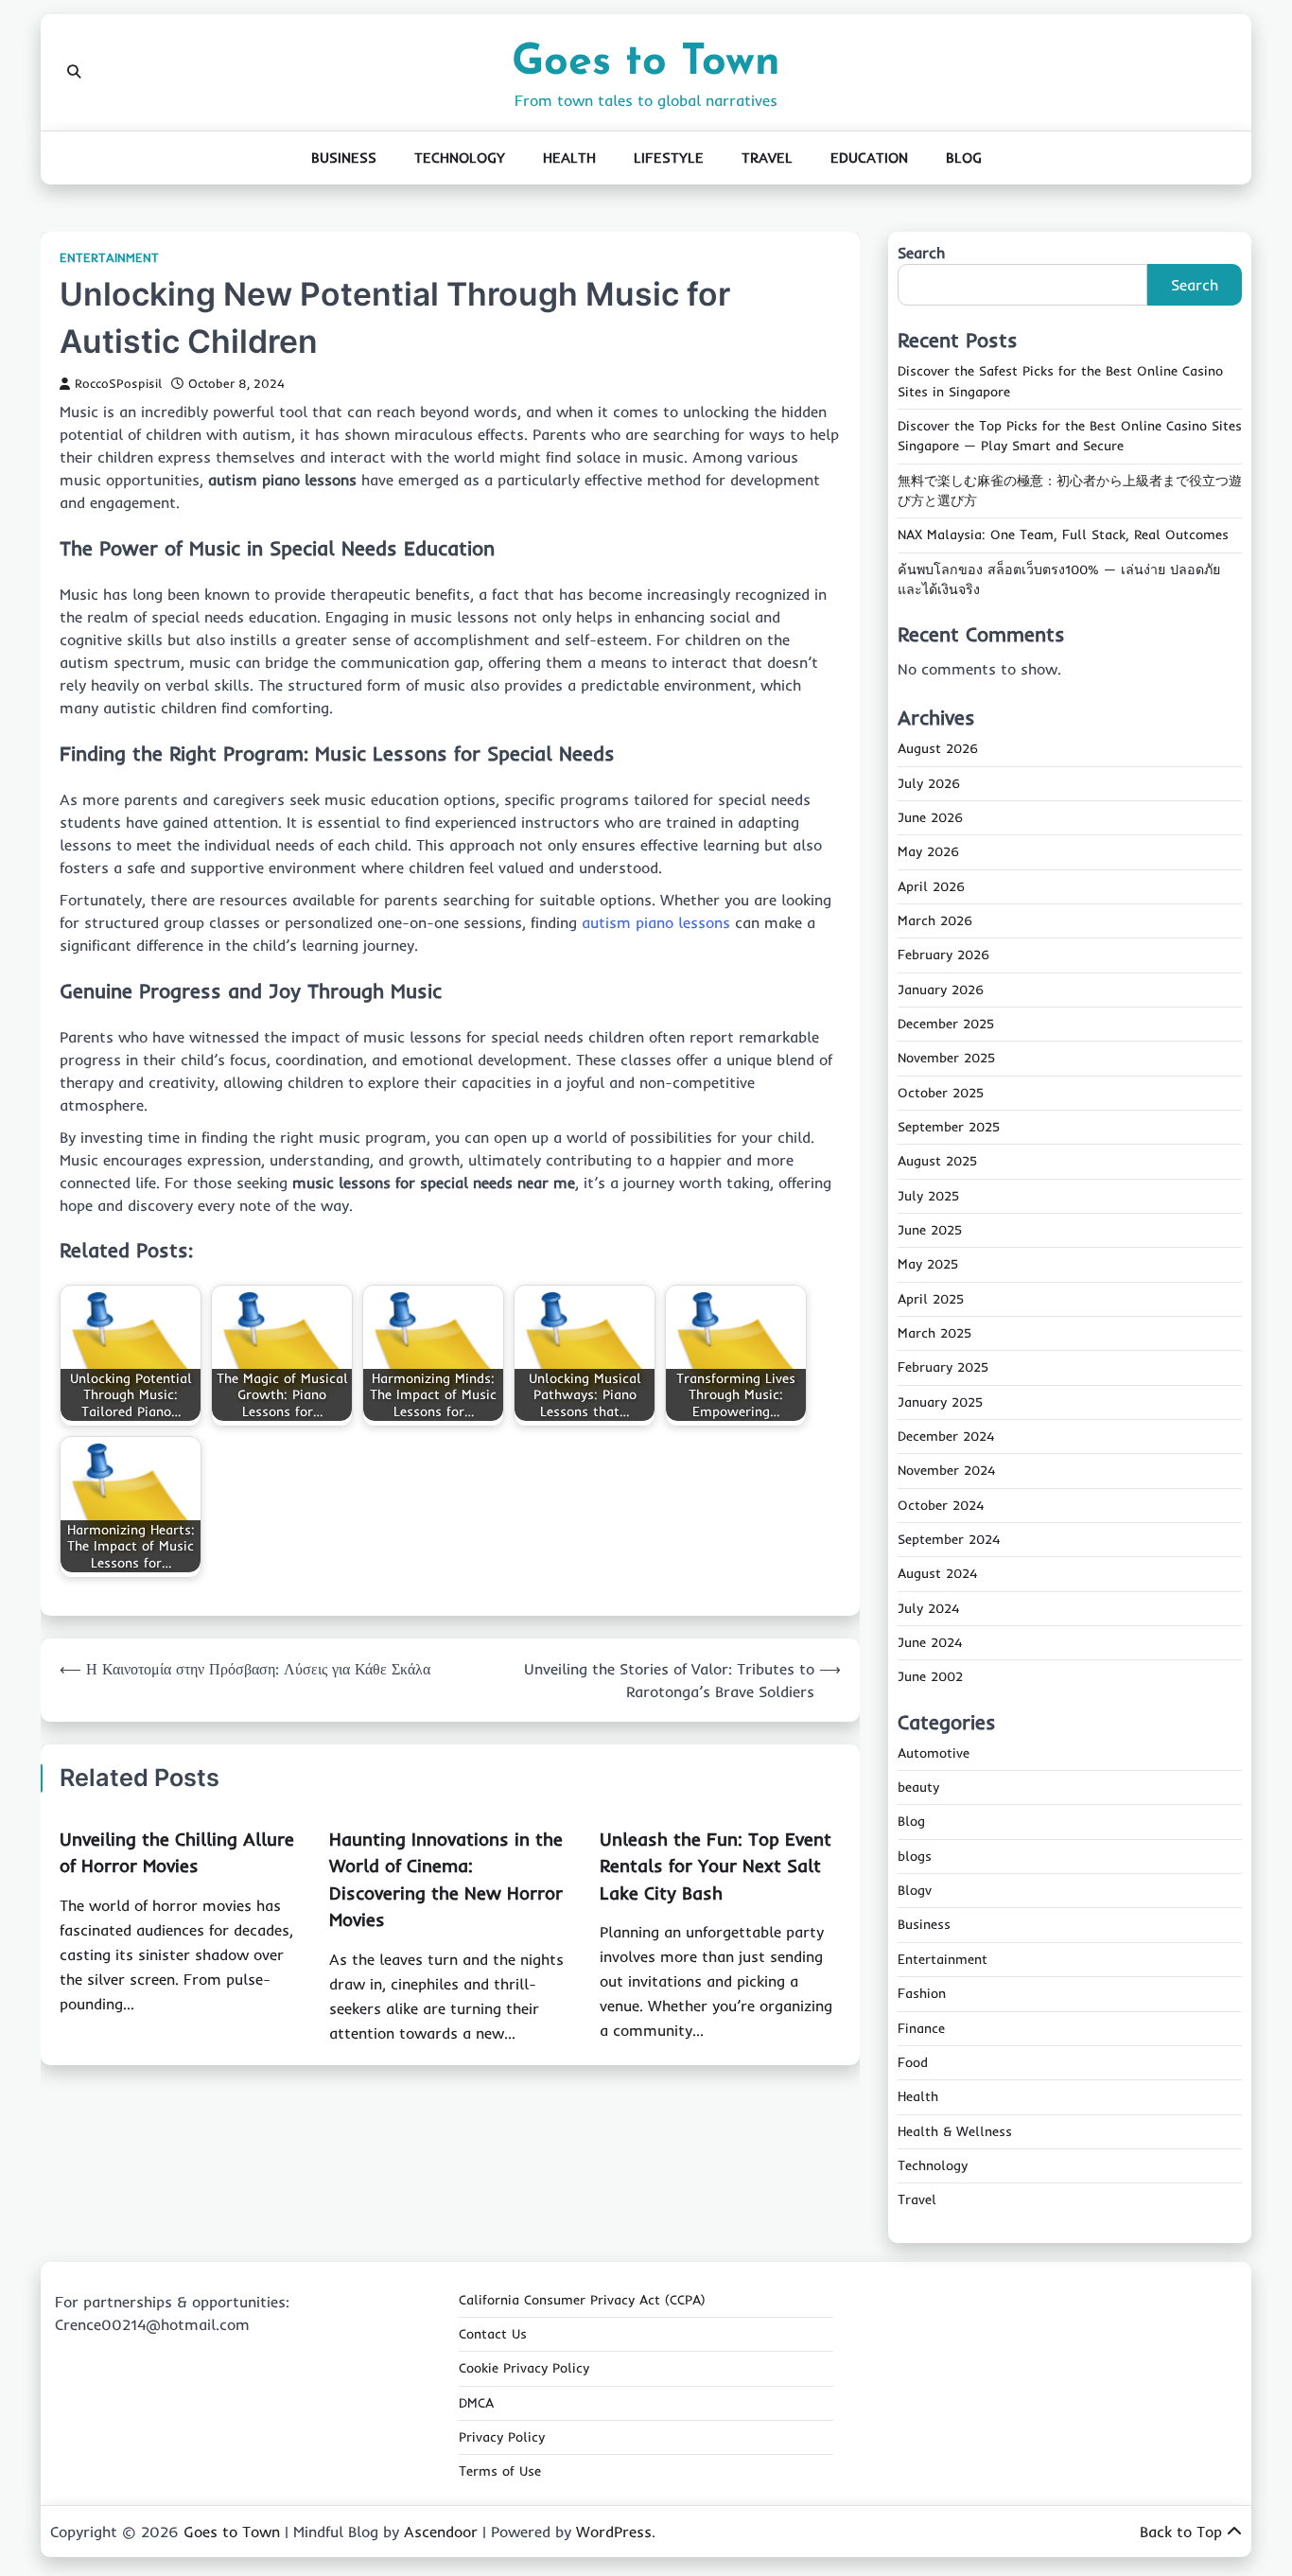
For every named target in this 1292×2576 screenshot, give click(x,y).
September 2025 (949, 1127)
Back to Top (1181, 2532)
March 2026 (935, 920)
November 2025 (946, 1058)
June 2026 (930, 817)
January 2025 (940, 1402)
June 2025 (930, 1230)
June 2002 (930, 1676)
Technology (460, 158)
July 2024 (928, 1608)
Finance (921, 2028)
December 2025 (946, 1024)
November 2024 (946, 1470)
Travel (767, 158)
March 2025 (934, 1333)
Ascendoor (441, 2532)
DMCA (476, 2403)
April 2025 (931, 1299)
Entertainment (109, 258)
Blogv (915, 1890)
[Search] (74, 72)
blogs (915, 1856)
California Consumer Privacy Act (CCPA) (582, 2300)
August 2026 (938, 748)
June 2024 (930, 1642)
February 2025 (943, 1367)
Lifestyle (669, 158)
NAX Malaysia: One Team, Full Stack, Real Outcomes (1063, 534)
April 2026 (931, 886)
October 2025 (941, 1093)
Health (569, 158)
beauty (918, 1787)
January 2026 (941, 990)
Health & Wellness (955, 2131)
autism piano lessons (656, 922)
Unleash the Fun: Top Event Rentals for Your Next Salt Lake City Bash (716, 1866)
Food (913, 2062)
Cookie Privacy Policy (524, 2368)
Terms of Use (500, 2471)
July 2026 (929, 783)
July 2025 (928, 1196)
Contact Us (493, 2334)
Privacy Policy (502, 2437)
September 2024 (949, 1539)
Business (344, 158)
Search (921, 253)
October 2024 (941, 1505)
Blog (964, 158)
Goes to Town (646, 63)
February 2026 (943, 955)
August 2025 (937, 1161)
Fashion (922, 1993)
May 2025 (928, 1264)
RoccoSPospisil (118, 383)
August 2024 (937, 1573)
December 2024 (946, 1436)
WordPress (614, 2532)
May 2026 (928, 851)
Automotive (934, 1753)
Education (869, 158)
